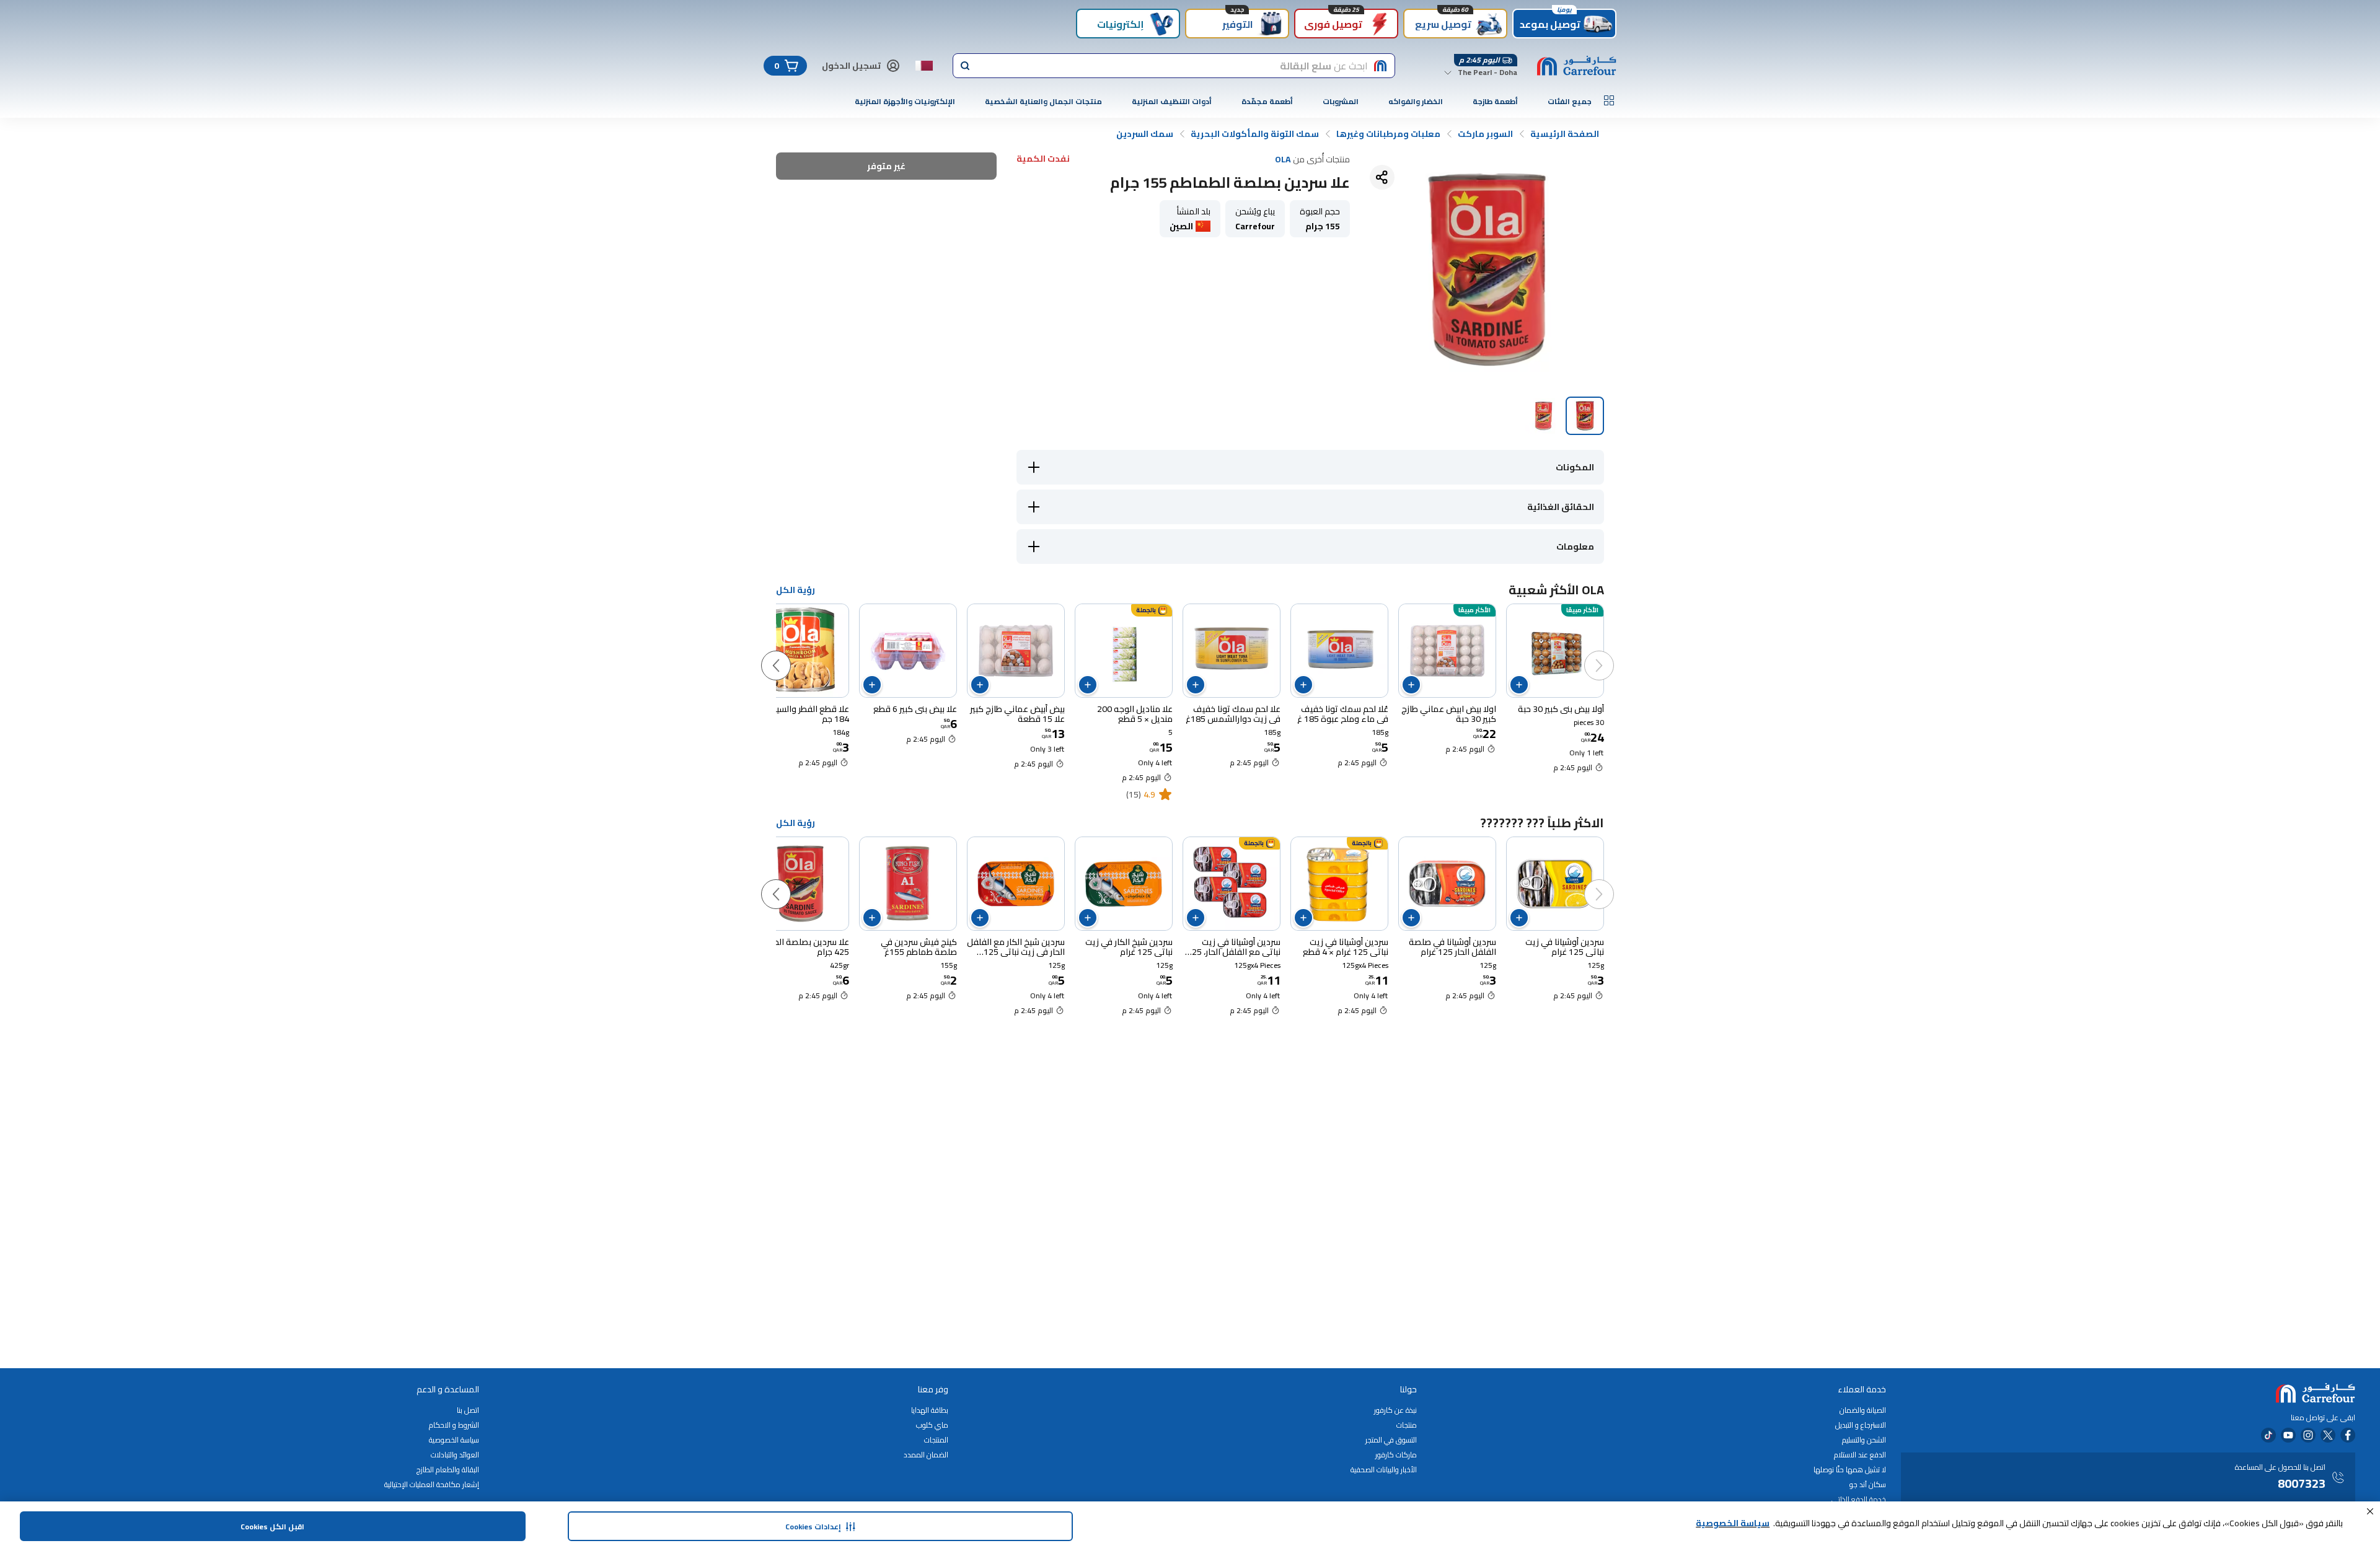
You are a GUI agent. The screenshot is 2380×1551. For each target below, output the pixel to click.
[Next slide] (788, 653)
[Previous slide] (1611, 653)
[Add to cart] (1519, 685)
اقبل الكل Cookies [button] (272, 1527)
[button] (2370, 1511)
